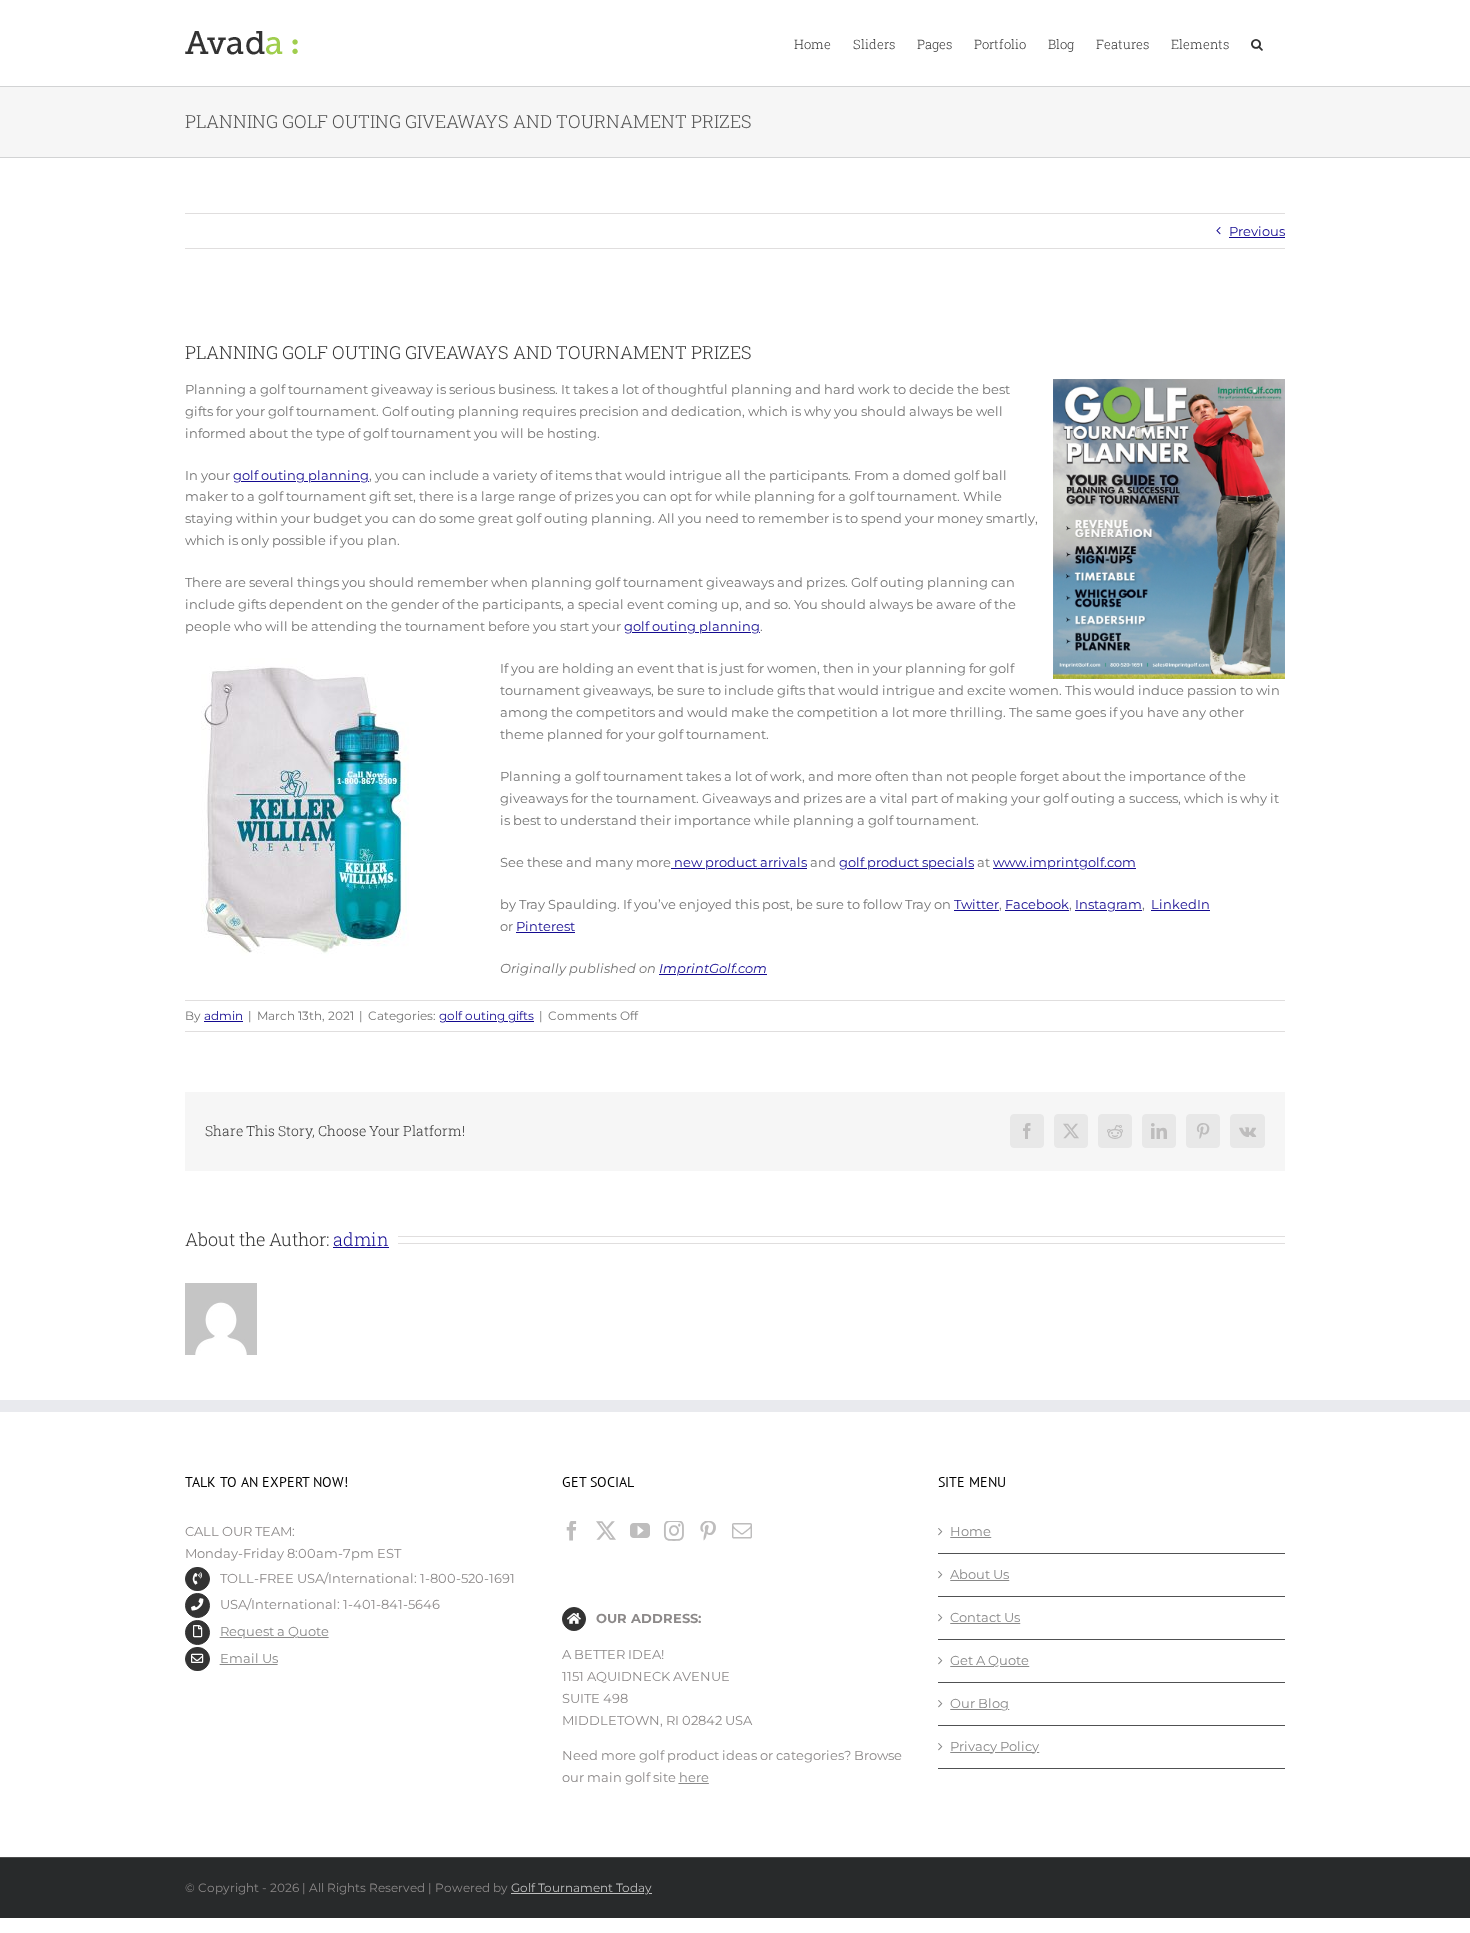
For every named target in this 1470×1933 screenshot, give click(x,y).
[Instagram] (674, 1531)
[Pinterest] (708, 1531)
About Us (979, 1574)
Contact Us (985, 1617)
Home (970, 1531)
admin (223, 1015)
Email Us (249, 1658)
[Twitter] (606, 1531)
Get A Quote (989, 1660)
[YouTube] (640, 1531)
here (694, 1777)
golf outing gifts (486, 1015)
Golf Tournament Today (581, 1887)
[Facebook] (572, 1531)
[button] (1257, 43)
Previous (1257, 231)
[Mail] (742, 1531)
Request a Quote (274, 1631)
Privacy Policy (994, 1746)
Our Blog (979, 1703)
